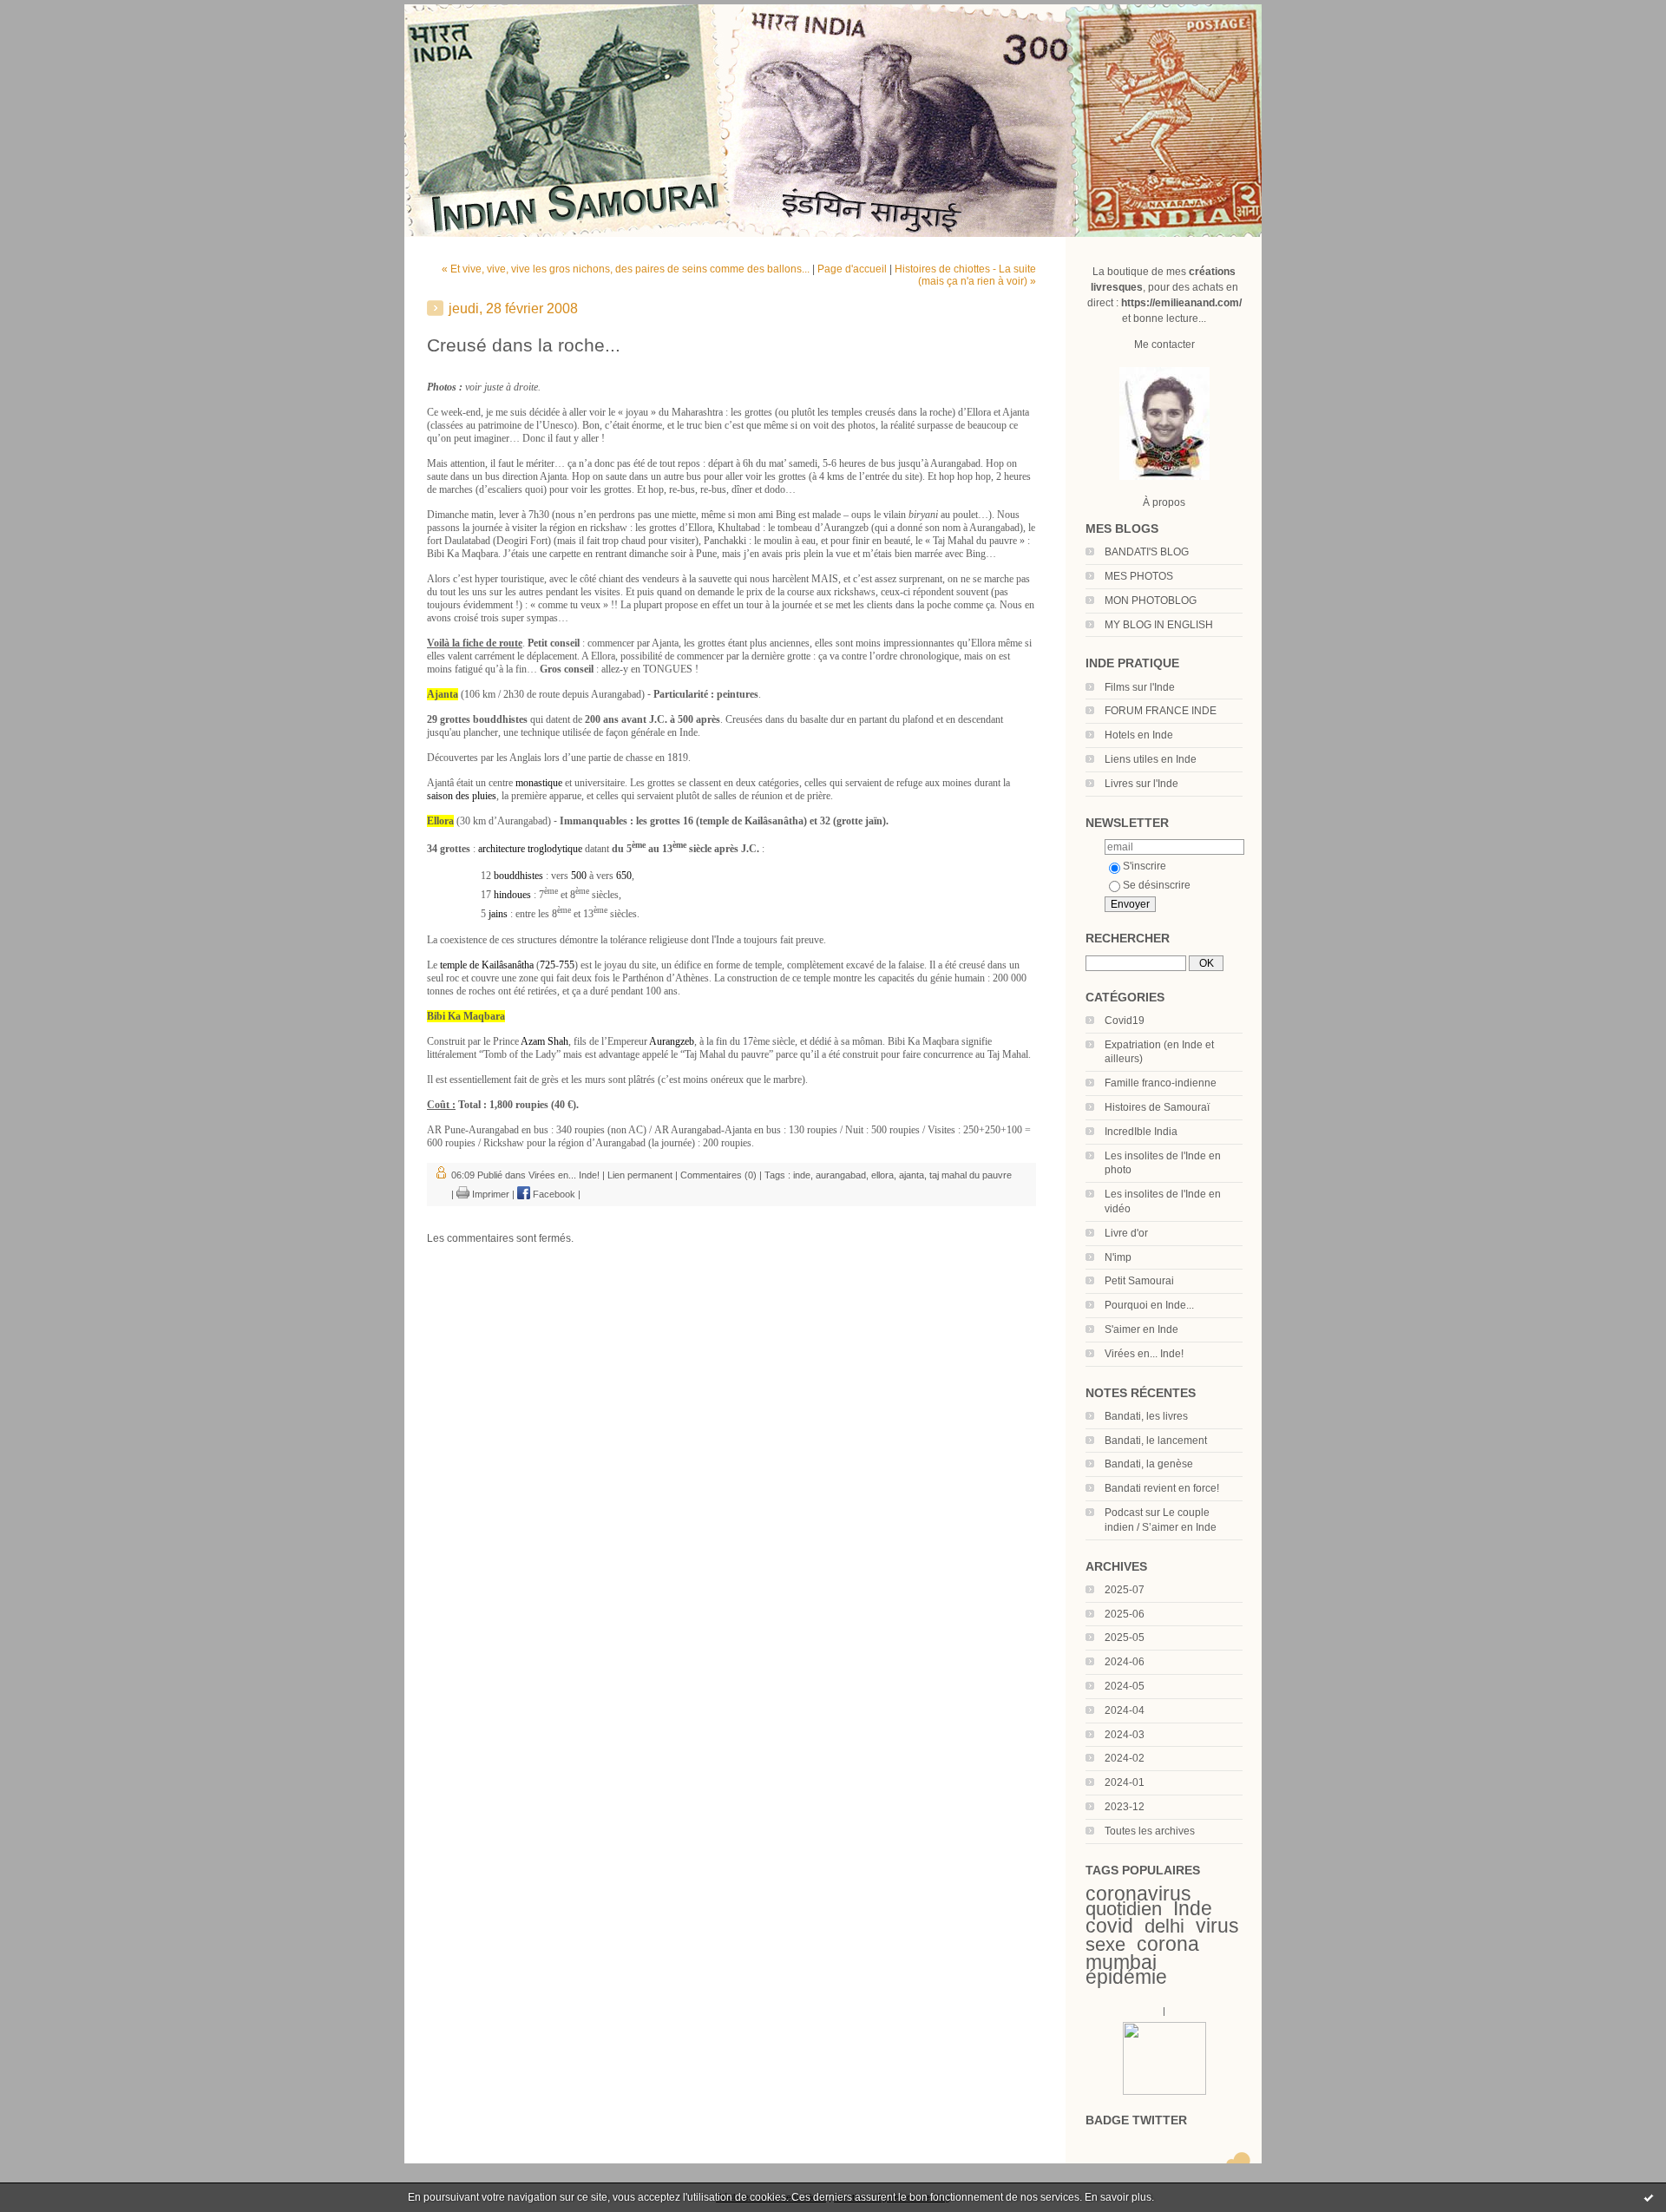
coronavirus (1138, 1894)
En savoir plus (1118, 2197)
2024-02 (1125, 1758)
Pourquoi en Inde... (1149, 1305)
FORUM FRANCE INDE (1161, 711)
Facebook (553, 1194)
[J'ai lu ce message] (1649, 2197)
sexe (1105, 1944)
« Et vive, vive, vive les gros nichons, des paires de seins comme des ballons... (626, 269)
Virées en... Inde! (1144, 1354)
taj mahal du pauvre (971, 1175)
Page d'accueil (852, 269)
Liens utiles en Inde (1151, 759)
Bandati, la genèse (1149, 1464)
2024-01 (1125, 1782)
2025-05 (1125, 1638)
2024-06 (1125, 1662)
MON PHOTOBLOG (1151, 601)
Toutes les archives (1150, 1831)
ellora (882, 1175)
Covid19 (1125, 1021)
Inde (1193, 1908)
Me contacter (1164, 345)
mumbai (1121, 1962)
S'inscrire (1145, 866)
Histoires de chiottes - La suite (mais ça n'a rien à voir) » (965, 275)
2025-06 (1125, 1614)
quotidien (1124, 1909)
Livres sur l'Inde (1141, 784)
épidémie (1126, 1977)
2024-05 (1125, 1686)
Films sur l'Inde (1140, 687)
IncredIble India (1141, 1132)
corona (1168, 1944)
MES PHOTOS (1139, 576)
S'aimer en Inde (1141, 1329)
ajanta (912, 1175)
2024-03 (1125, 1735)
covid (1109, 1926)
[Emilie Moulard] (1164, 2091)
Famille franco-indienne (1161, 1083)
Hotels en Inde (1139, 735)
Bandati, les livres (1146, 1416)
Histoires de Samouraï (1157, 1107)
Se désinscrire (1157, 885)
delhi (1164, 1926)
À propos (1164, 502)
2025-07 (1125, 1590)
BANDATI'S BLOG (1147, 552)
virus (1217, 1926)
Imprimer (489, 1194)
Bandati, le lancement (1156, 1441)
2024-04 (1125, 1710)
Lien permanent (640, 1175)
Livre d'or (1126, 1233)
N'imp (1118, 1257)
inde (802, 1175)
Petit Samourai (1139, 1281)
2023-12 (1125, 1807)
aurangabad (841, 1175)
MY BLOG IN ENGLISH (1159, 625)
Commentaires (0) (718, 1175)
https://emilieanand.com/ (1181, 303)
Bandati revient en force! (1162, 1488)
